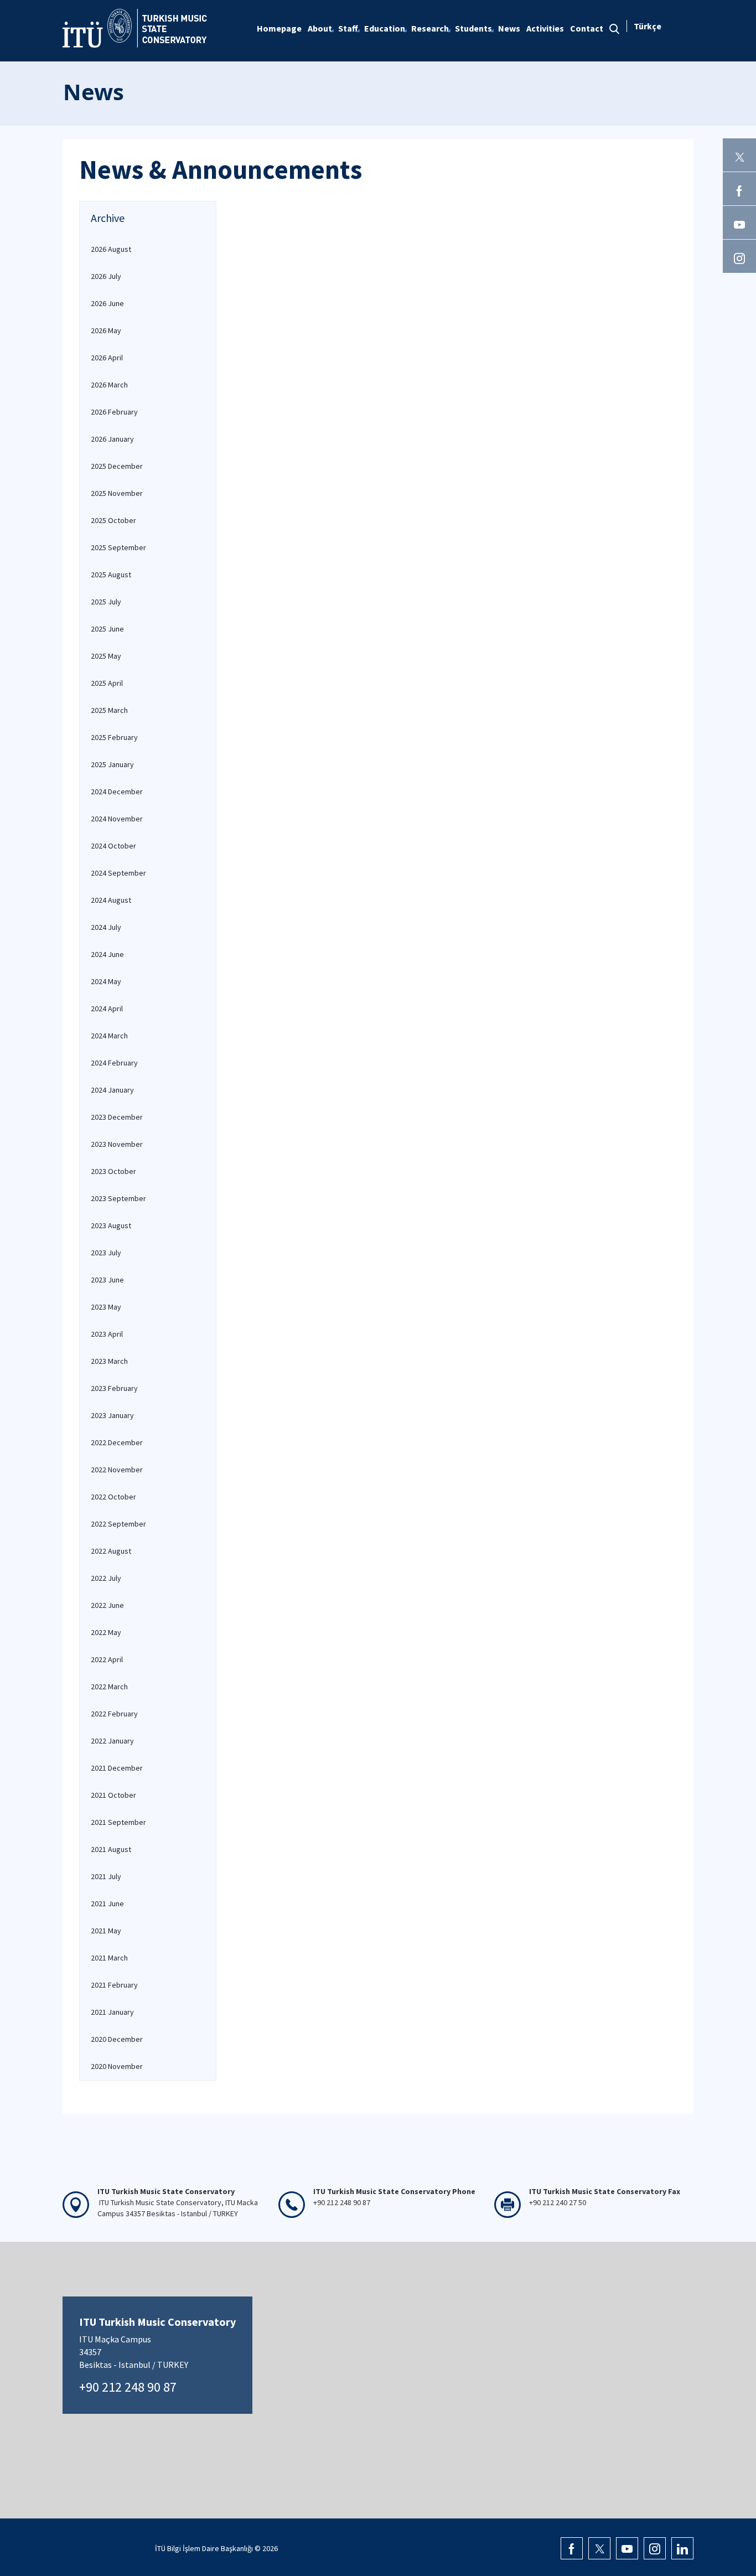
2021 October (113, 1795)
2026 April (107, 358)
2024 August (111, 900)
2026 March (109, 385)
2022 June (107, 1605)
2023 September (118, 1198)
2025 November (117, 493)
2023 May (106, 1307)
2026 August (111, 249)
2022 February (114, 1714)
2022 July (106, 1578)
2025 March (109, 710)
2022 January (112, 1741)
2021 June (107, 1903)
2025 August (111, 575)
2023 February (114, 1388)
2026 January (112, 439)
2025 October (113, 520)
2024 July (106, 927)
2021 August (111, 1849)
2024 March (109, 1036)
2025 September (118, 547)
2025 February (114, 737)
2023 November (117, 1144)
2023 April (107, 1334)
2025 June (107, 629)
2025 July (106, 602)
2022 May (106, 1632)
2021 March (109, 1958)
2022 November (117, 1470)
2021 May (106, 1931)
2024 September (118, 873)
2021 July (106, 1876)
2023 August (111, 1225)
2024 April (107, 1008)
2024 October (113, 846)
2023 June (107, 1280)
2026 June (107, 303)
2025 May (106, 656)
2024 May (106, 981)
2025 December (117, 466)
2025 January (112, 764)
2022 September (118, 1524)
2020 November (117, 2066)
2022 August (111, 1551)
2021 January (112, 2012)
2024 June (107, 954)
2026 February (114, 412)
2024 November (117, 819)
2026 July (106, 276)
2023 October (113, 1171)
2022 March (109, 1687)
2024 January (112, 1090)
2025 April (107, 683)
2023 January (112, 1415)
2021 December (117, 1768)
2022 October (113, 1497)
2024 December (117, 792)
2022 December (117, 1442)
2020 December (117, 2039)
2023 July (106, 1253)
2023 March (109, 1361)
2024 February (114, 1063)
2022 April (107, 1659)
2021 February (114, 1985)
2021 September (118, 1822)
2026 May (106, 330)
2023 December (117, 1117)
